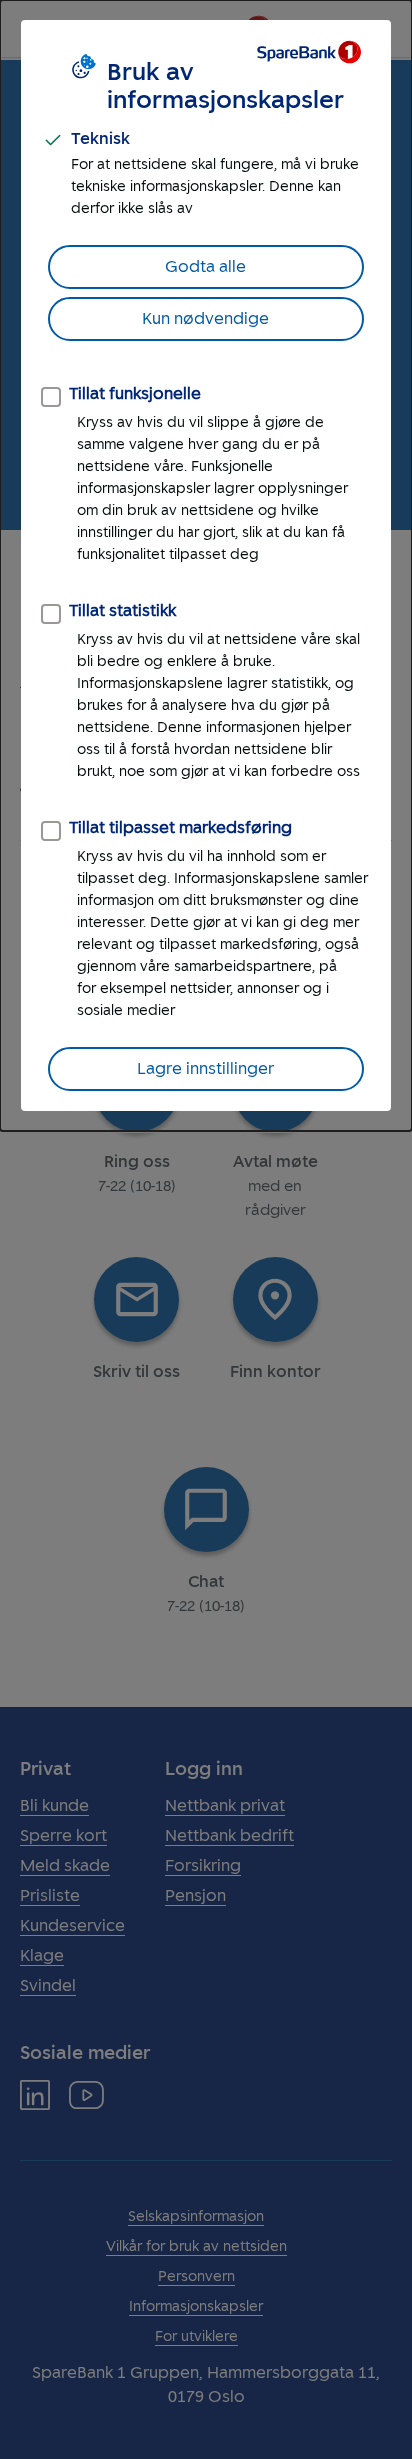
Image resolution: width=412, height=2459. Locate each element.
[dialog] (206, 565)
